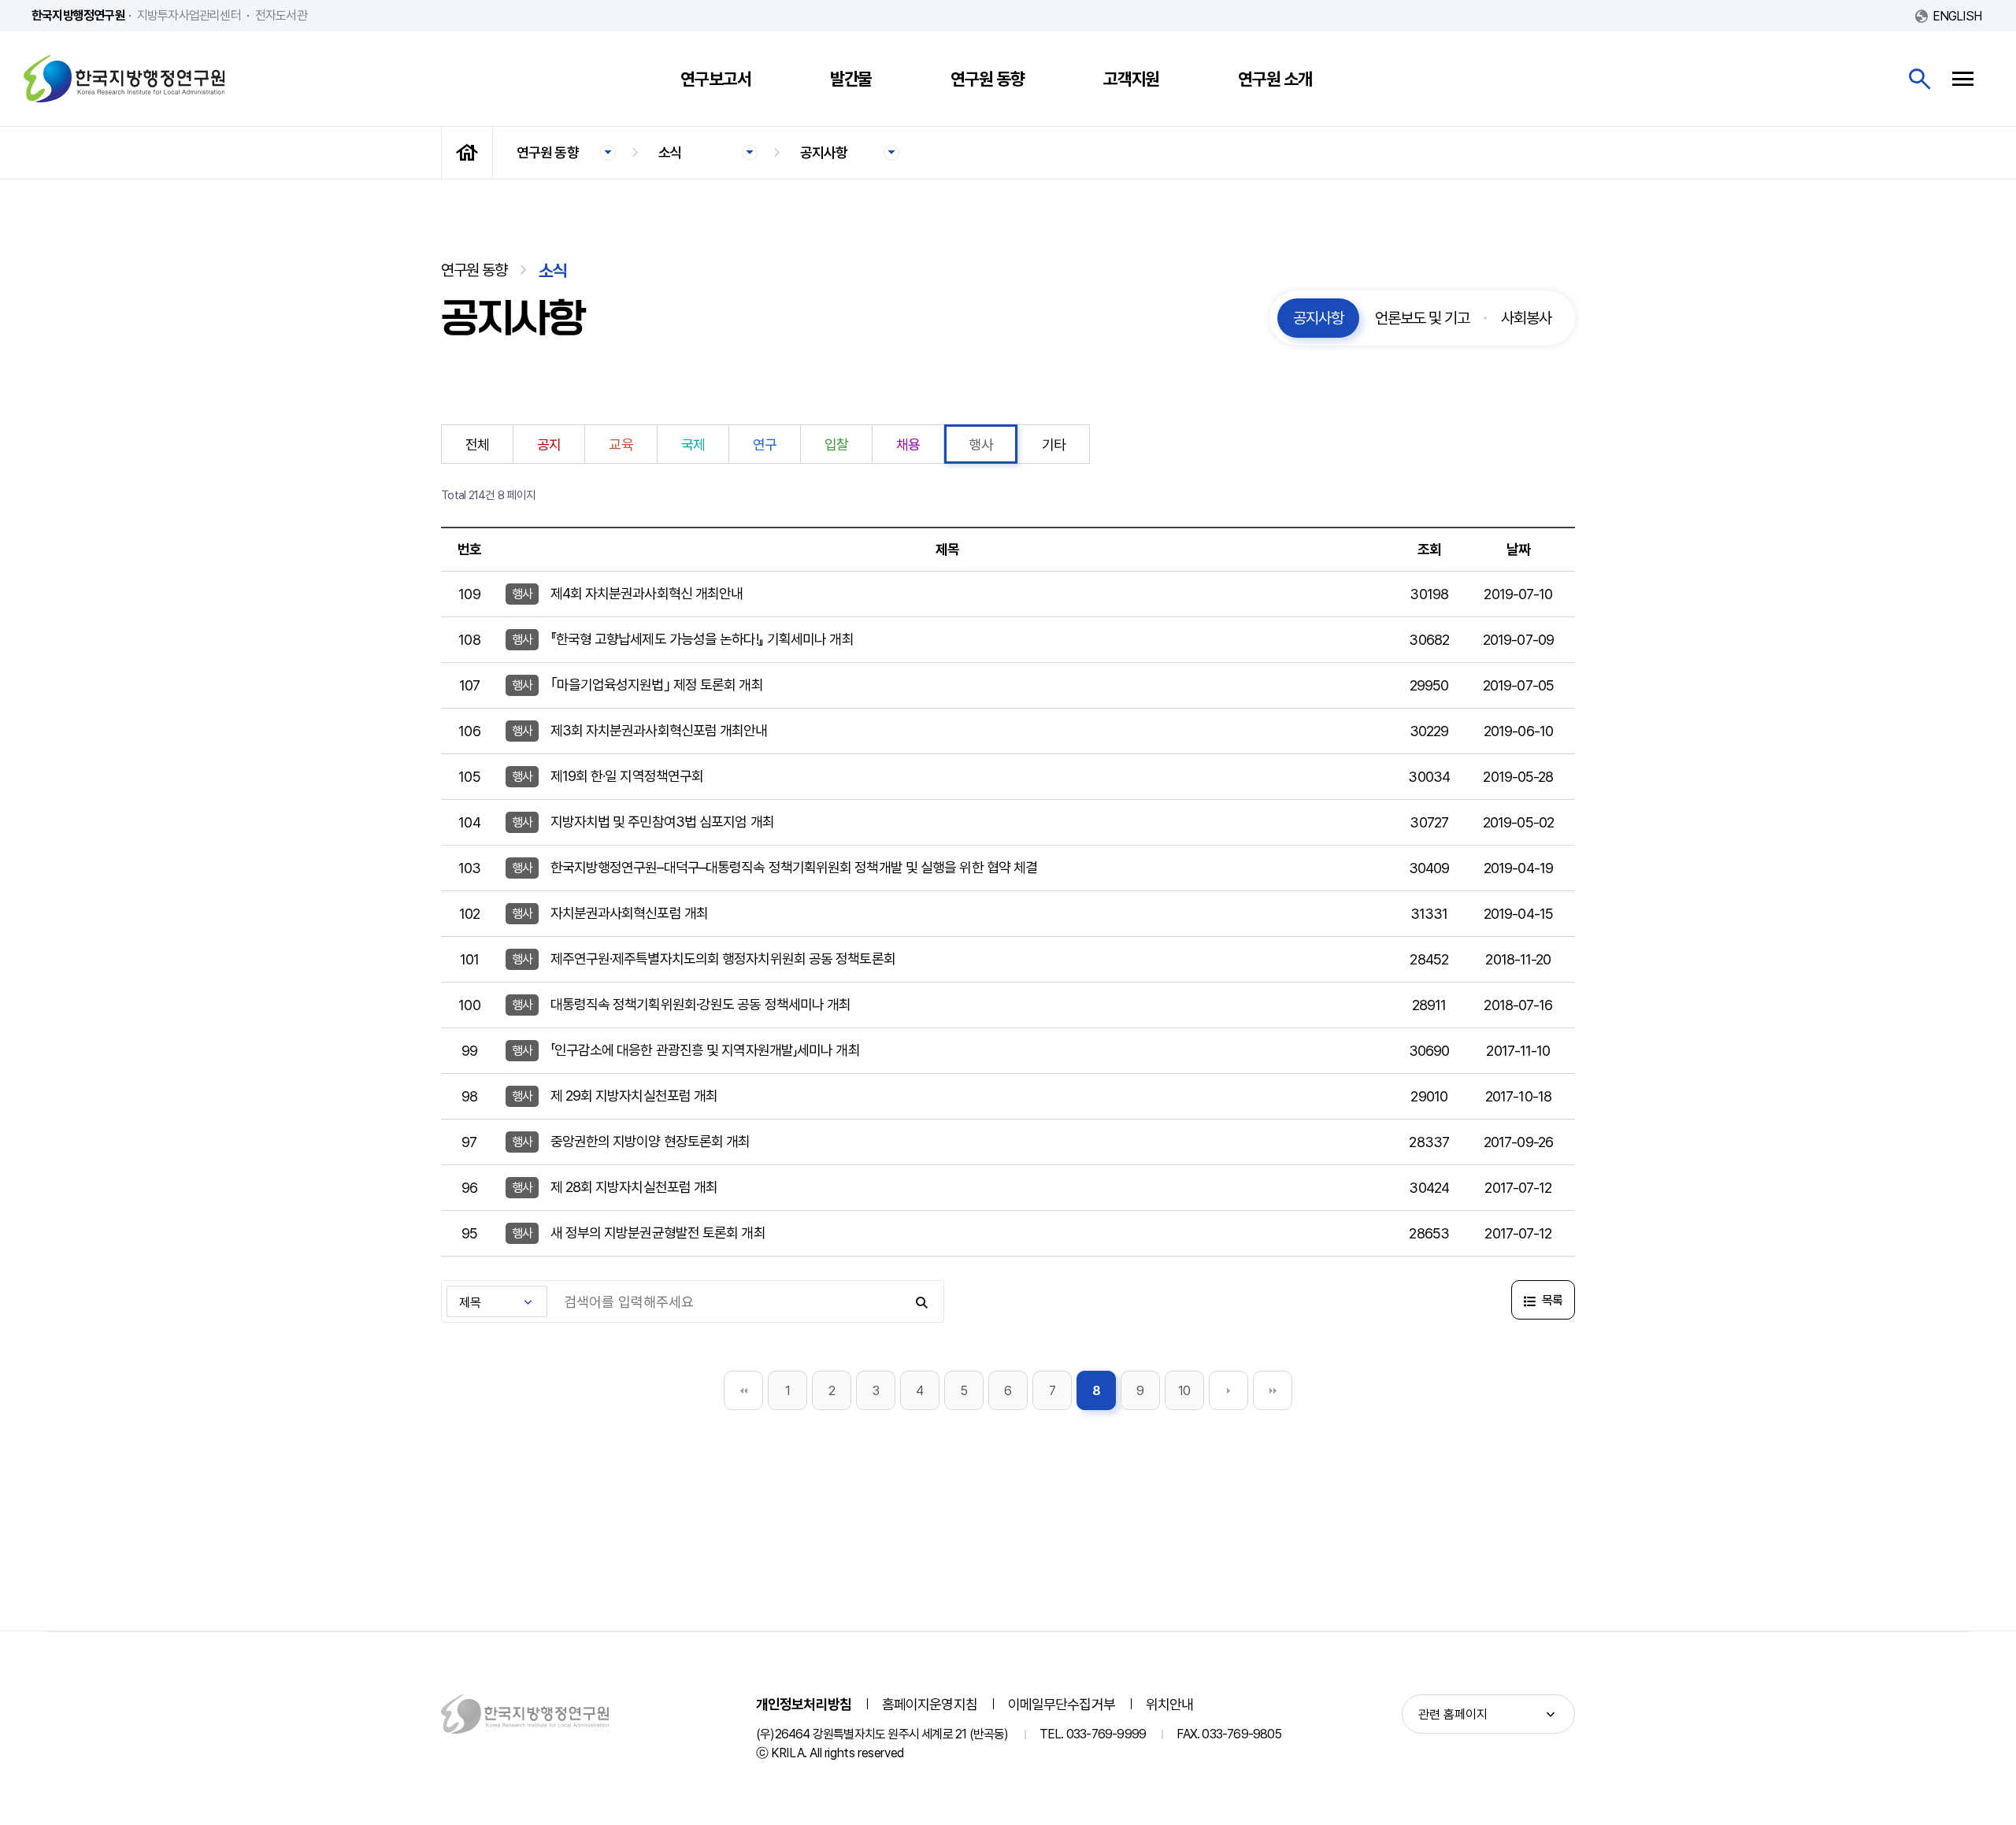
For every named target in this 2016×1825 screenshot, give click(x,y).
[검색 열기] (1920, 79)
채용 (908, 444)
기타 (1054, 444)
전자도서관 (281, 15)
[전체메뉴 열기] (1963, 79)
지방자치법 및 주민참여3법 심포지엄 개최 (662, 822)
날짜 (1518, 549)
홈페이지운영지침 (930, 1704)
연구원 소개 (1275, 79)
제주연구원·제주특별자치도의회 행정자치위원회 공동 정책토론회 (723, 959)
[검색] (923, 1301)
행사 (980, 444)
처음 (743, 1390)
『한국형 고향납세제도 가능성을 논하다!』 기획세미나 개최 (702, 639)
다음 (1228, 1390)
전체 (477, 444)
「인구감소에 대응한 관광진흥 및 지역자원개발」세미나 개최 (705, 1050)
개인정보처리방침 (804, 1704)
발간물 (851, 79)
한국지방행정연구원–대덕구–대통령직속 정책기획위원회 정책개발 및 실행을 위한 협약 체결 (794, 867)
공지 (549, 444)
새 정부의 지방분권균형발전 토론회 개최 (658, 1233)
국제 (693, 444)
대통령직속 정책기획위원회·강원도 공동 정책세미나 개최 (701, 1004)
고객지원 (1132, 79)
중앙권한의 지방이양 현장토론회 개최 (650, 1141)
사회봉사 (1526, 318)
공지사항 (824, 152)
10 (1184, 1391)
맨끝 (1273, 1390)
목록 (1551, 1300)
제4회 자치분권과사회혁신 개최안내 (647, 593)
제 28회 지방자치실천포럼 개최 (634, 1187)
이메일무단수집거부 (1062, 1704)
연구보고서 (716, 79)
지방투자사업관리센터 (189, 15)
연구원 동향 (987, 79)
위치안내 (1169, 1704)
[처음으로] (467, 153)
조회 (1429, 549)
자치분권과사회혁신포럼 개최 (629, 913)
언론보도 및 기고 (1422, 318)
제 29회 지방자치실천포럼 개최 (634, 1096)
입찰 (836, 444)
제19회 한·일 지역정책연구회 (627, 776)
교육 (621, 444)
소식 (670, 152)
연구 (765, 444)
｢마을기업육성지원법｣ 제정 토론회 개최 (657, 685)
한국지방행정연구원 (124, 79)
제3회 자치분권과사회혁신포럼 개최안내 (659, 730)
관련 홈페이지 (1453, 1714)
